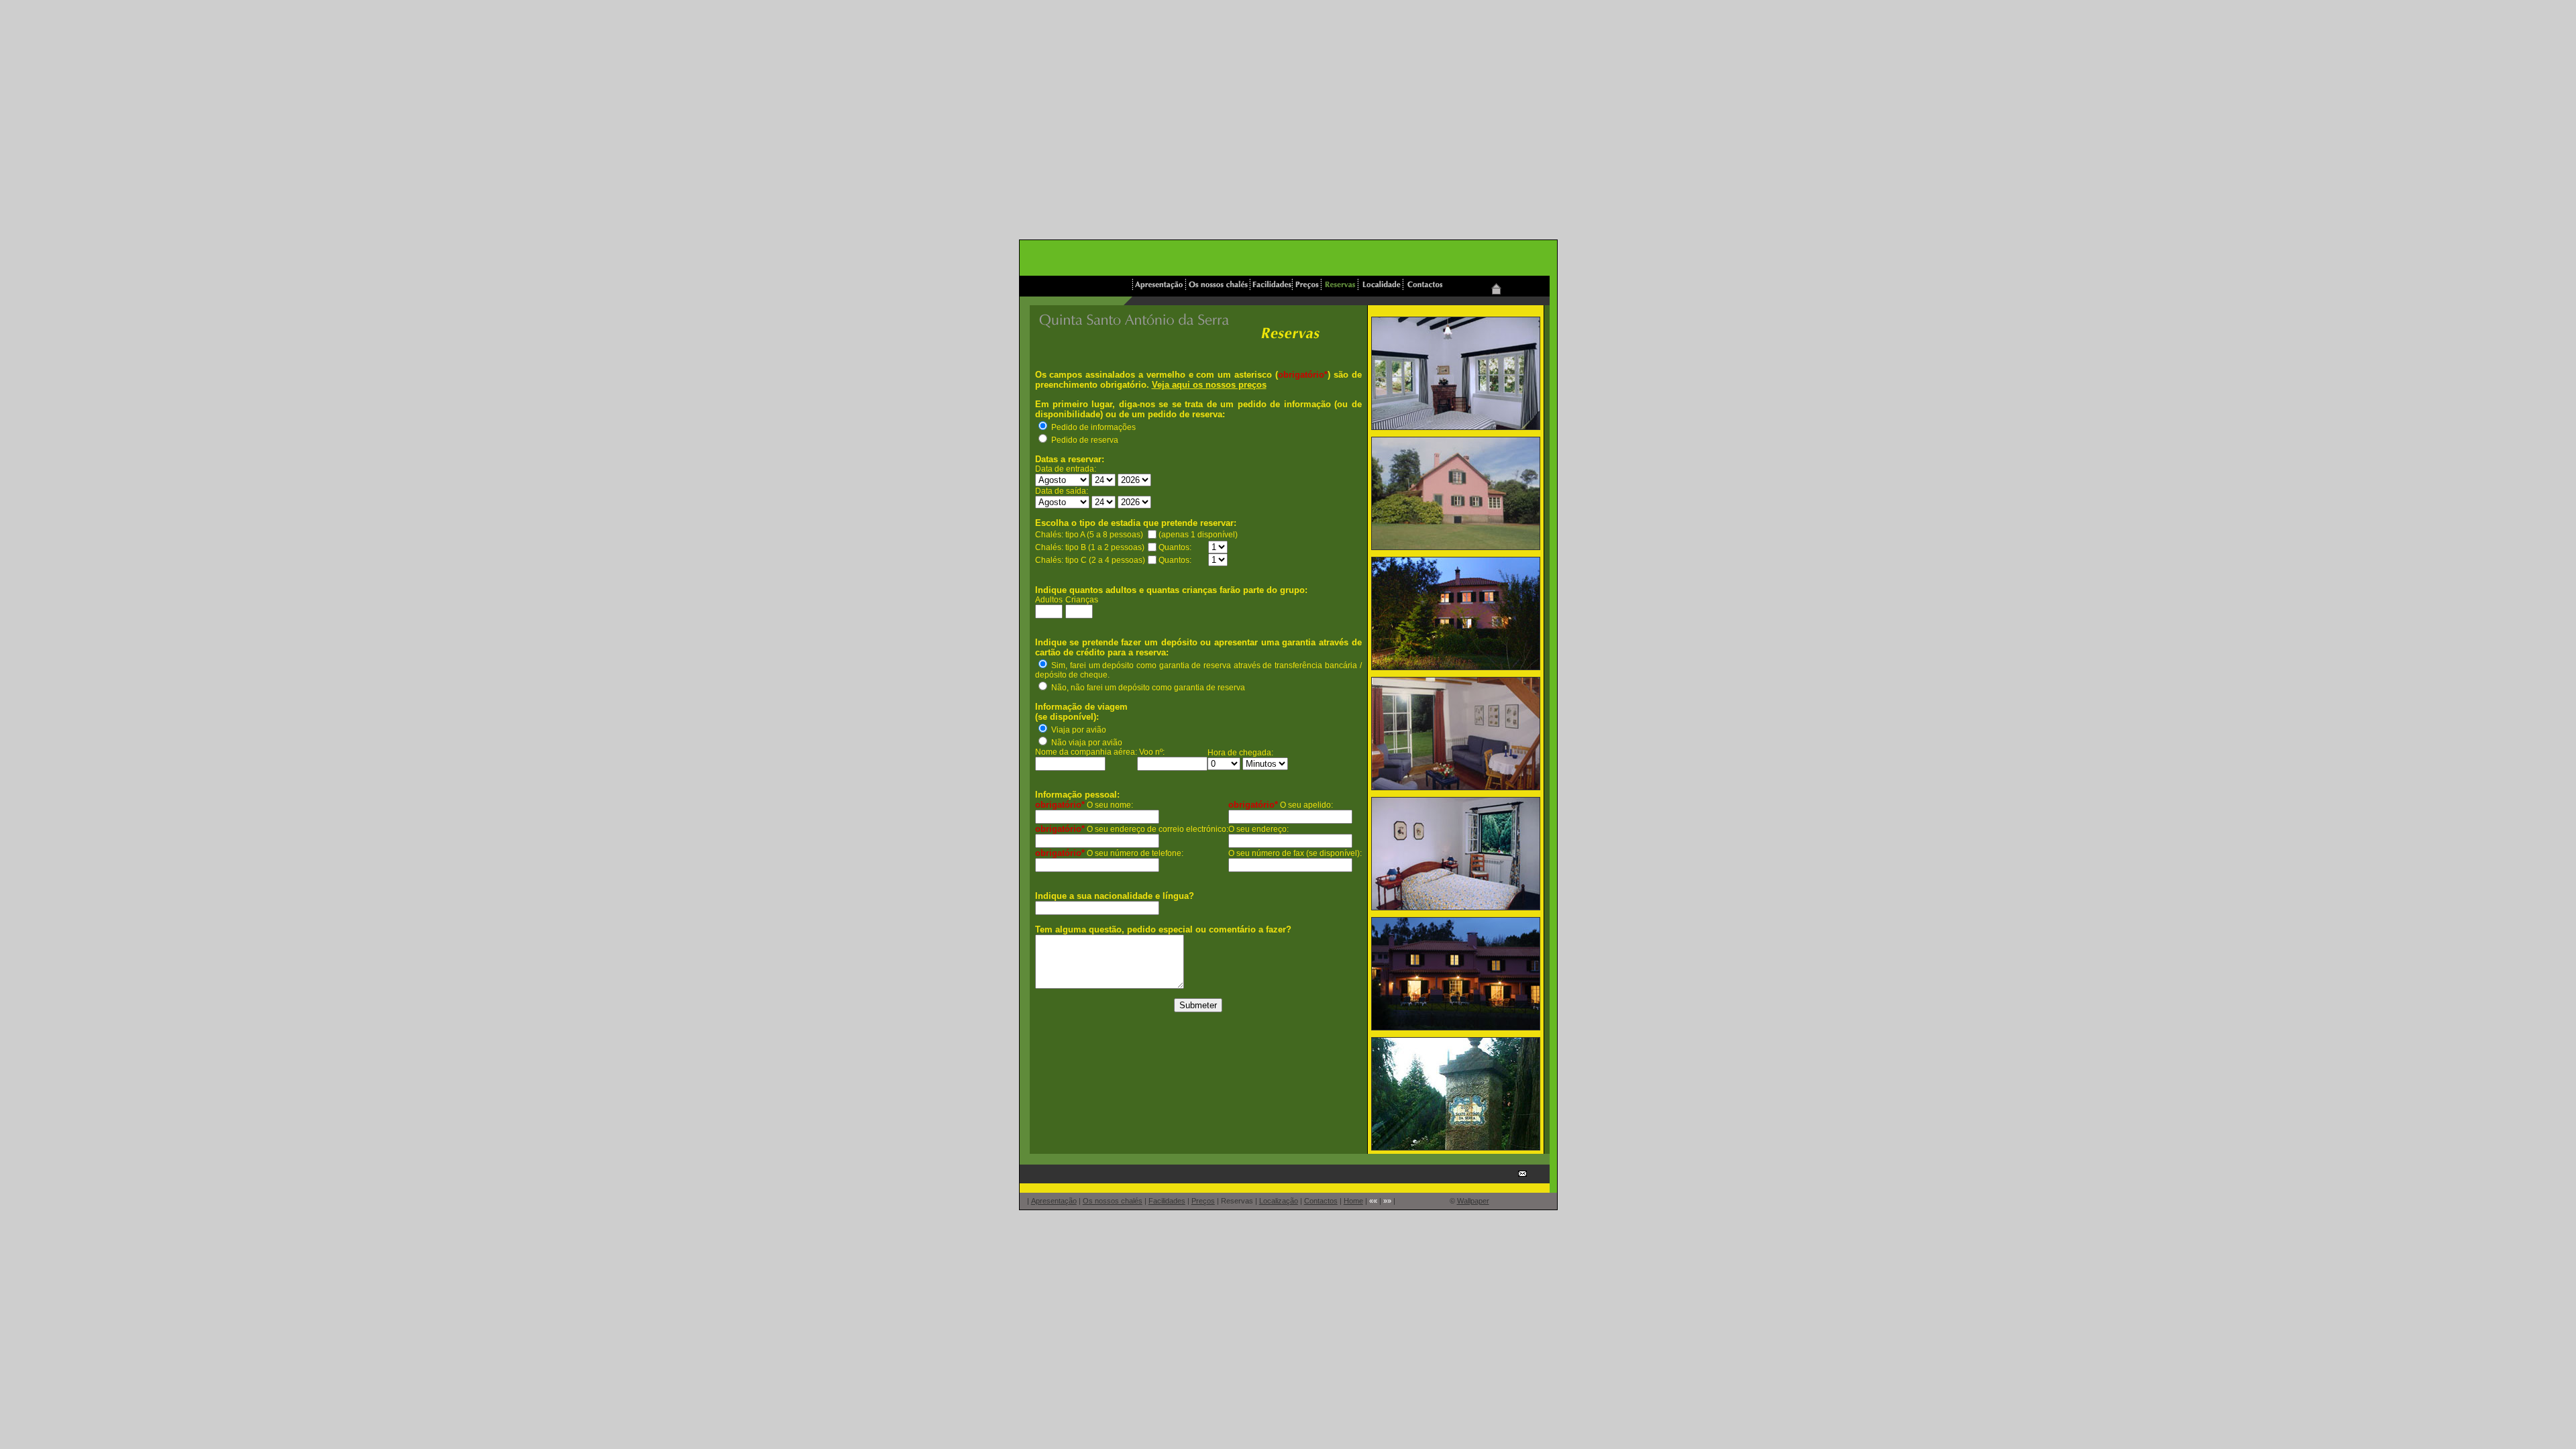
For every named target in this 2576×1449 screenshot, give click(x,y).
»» (1387, 1201)
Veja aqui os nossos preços (1209, 385)
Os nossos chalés (1113, 1201)
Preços (1203, 1201)
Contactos (1321, 1201)
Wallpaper (1473, 1201)
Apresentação (1054, 1201)
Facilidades (1167, 1201)
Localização (1279, 1201)
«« (1373, 1201)
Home (1353, 1201)
